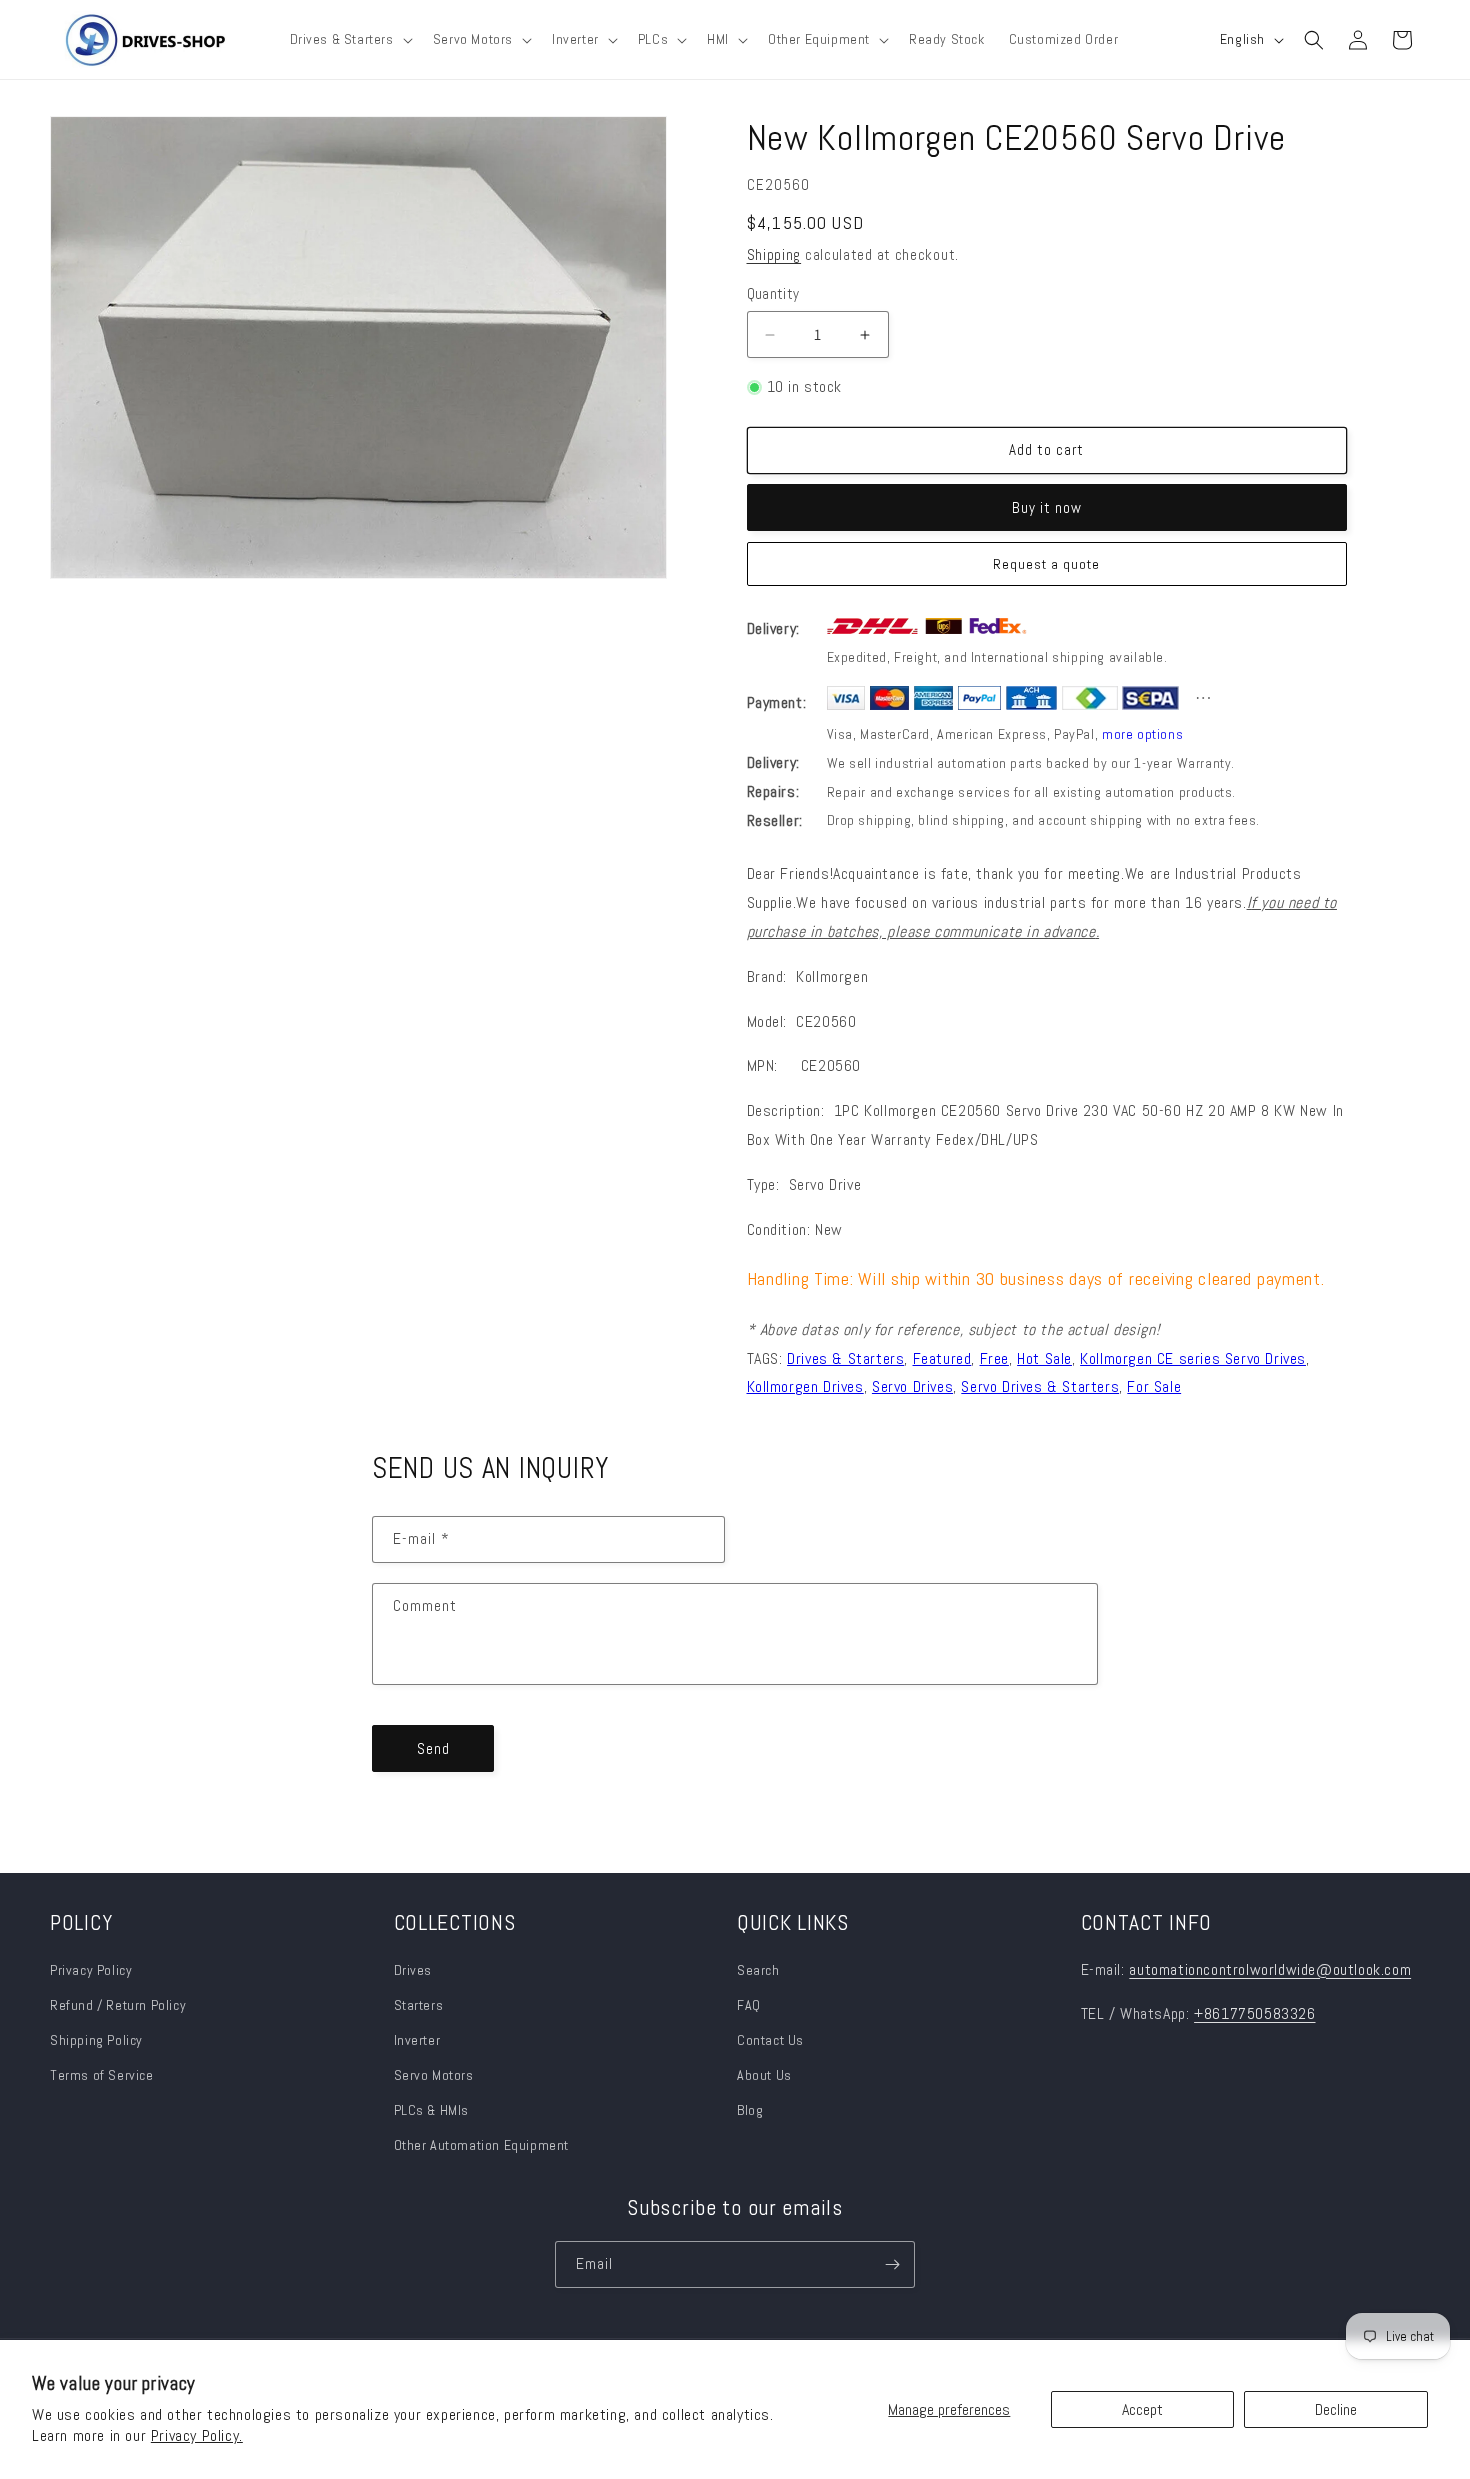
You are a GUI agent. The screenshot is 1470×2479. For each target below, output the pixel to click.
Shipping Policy (96, 2040)
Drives (413, 1970)
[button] (349, 39)
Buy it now (1047, 507)
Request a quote (1046, 564)
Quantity (773, 293)
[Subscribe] (892, 2264)
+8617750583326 (1254, 2013)
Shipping (774, 254)
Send (433, 1748)
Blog (750, 2110)
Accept (1142, 2409)
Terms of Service (102, 2075)
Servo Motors (434, 2075)
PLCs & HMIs (433, 2110)
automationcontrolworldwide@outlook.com (1270, 1969)
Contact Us (770, 2040)
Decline (1336, 2409)
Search (758, 1970)
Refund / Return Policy (118, 2005)
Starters (419, 2005)
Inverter (417, 2040)
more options (1142, 734)
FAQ (749, 2005)
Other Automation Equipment (482, 2145)
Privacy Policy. (197, 2435)
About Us (764, 2075)
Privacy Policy (91, 1970)
